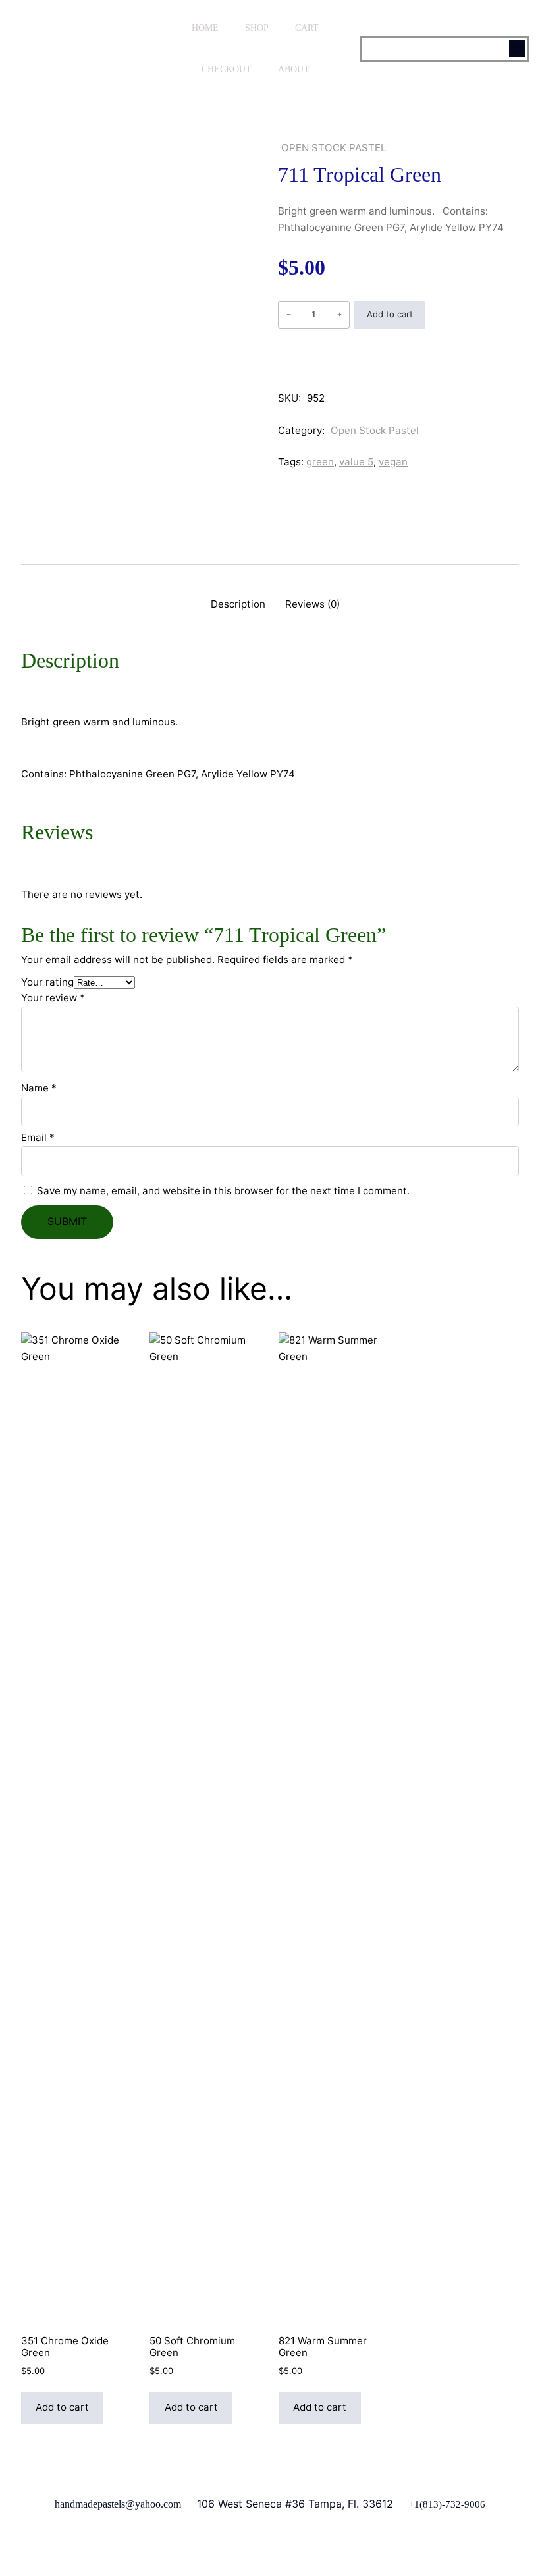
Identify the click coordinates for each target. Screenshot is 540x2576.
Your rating (47, 982)
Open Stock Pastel (334, 148)
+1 (414, 2504)
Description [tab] (238, 604)
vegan (393, 462)
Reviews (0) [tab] (312, 604)
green (320, 462)
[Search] (517, 49)
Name (39, 1088)
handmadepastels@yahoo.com (118, 2504)
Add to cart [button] (62, 2407)
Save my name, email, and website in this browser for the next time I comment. (223, 1191)
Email (38, 1137)
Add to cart (390, 314)
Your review (53, 998)
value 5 (356, 462)
